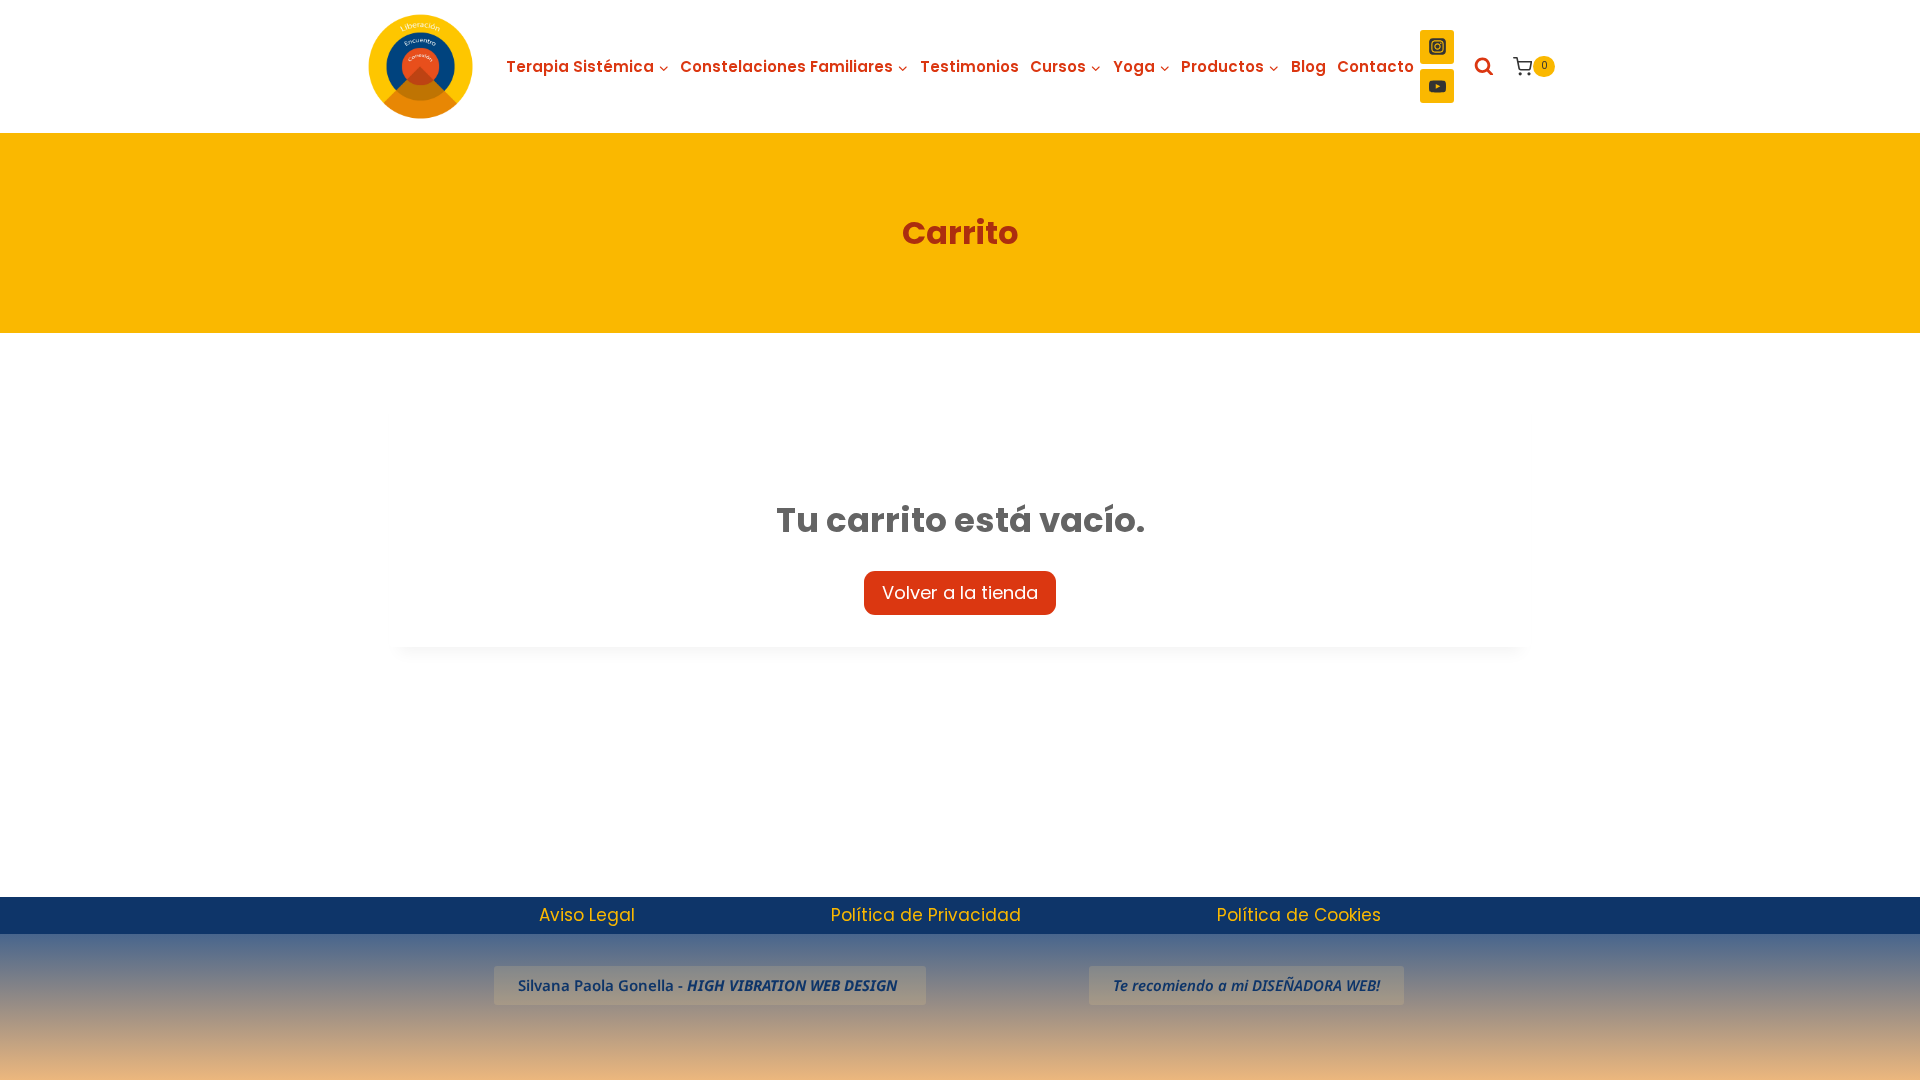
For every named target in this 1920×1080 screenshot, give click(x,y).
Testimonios (969, 66)
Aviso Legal (587, 915)
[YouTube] (1437, 86)
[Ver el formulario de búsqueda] (1484, 67)
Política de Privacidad (926, 915)
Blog (1308, 66)
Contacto (1375, 66)
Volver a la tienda (960, 592)
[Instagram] (1437, 47)
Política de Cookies (1299, 915)
